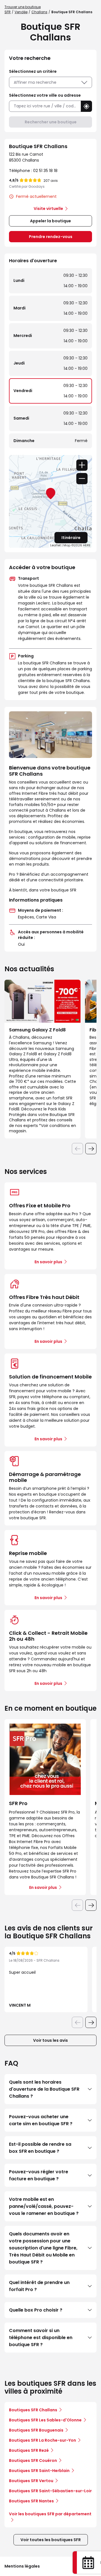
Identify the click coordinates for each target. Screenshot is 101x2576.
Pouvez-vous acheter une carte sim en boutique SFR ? (41, 2120)
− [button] (82, 479)
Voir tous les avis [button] (50, 2040)
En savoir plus (48, 1262)
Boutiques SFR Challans (33, 2410)
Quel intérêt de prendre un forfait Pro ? (39, 2286)
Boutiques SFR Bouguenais (36, 2430)
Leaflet (56, 545)
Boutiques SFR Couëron (33, 2460)
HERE (87, 545)
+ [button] (82, 465)
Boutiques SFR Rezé (29, 2450)
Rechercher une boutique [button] (51, 122)
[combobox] (45, 106)
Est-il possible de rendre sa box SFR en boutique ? (40, 2148)
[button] (86, 106)
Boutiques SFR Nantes (31, 2501)
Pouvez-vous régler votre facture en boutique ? (39, 2175)
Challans (39, 12)
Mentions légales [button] (22, 2566)
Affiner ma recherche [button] (35, 82)
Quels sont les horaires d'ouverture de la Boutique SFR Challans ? (44, 2089)
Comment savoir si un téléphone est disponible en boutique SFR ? (41, 2338)
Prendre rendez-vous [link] (51, 237)
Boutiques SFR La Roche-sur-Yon (43, 2440)
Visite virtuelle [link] (48, 209)
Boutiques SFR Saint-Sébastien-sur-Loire (52, 2491)
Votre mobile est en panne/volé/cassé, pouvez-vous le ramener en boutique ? (44, 2206)
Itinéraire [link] (71, 538)
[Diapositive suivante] (91, 1149)
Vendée (21, 12)
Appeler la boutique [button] (50, 221)
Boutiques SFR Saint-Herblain (39, 2471)
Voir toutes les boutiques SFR (51, 2540)
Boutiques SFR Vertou (31, 2481)
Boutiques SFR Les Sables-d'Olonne (45, 2420)
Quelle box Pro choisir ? (36, 2310)
